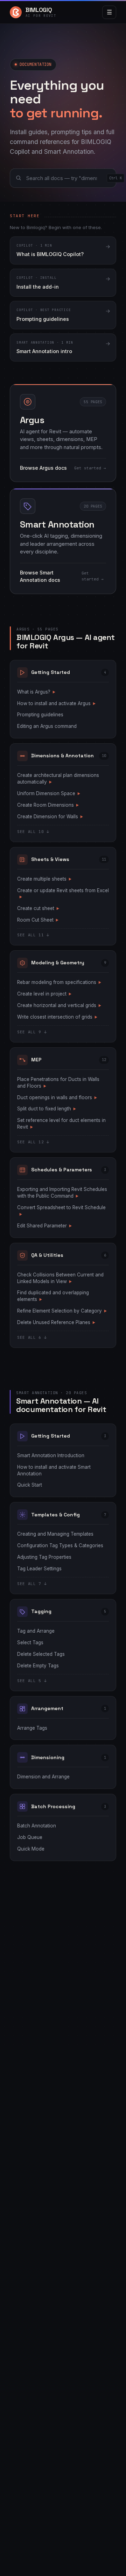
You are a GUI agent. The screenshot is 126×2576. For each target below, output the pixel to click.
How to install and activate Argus (56, 703)
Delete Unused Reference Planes (56, 1322)
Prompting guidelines (40, 715)
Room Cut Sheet (38, 920)
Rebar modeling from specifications (59, 982)
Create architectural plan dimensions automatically (58, 779)
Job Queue (30, 1837)
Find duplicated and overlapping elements (53, 1296)
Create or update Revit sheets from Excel (63, 893)
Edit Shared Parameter (44, 1226)
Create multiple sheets (44, 879)
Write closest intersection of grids (57, 1017)
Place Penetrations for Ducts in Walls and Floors (58, 1083)
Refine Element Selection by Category (62, 1311)
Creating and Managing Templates (55, 1534)
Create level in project (44, 994)
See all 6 (32, 1337)
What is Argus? (36, 692)
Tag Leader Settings (39, 1569)
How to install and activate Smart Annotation (54, 1470)
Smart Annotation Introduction (51, 1455)
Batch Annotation (37, 1826)
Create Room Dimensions (48, 805)
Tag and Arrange (36, 1631)
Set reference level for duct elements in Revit (61, 1124)
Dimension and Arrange (43, 1777)
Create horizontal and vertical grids (59, 1005)
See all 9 (32, 1032)
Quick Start (30, 1485)
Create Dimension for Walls (50, 817)
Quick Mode (31, 1849)
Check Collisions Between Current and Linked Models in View (60, 1278)
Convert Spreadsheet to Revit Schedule (61, 1210)
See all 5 (32, 1681)
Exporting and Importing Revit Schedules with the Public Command (62, 1193)
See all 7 (32, 1584)
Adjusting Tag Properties (44, 1557)
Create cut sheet (38, 908)
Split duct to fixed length (47, 1109)
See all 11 (33, 935)
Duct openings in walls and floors (57, 1097)
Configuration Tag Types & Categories (60, 1545)
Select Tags (30, 1642)
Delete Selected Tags (41, 1654)
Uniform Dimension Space (49, 793)
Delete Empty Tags (38, 1666)
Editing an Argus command (47, 726)
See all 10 (33, 832)
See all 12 (33, 1142)
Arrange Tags (32, 1728)
